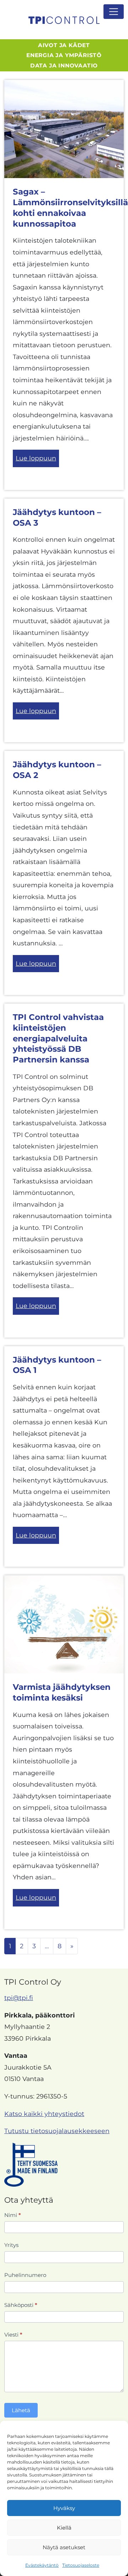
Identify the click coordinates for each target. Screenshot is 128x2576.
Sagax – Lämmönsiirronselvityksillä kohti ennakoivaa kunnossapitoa (70, 208)
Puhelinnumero (25, 2275)
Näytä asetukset (64, 2547)
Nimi (13, 2215)
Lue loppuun (36, 458)
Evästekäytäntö (42, 2565)
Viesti (13, 2335)
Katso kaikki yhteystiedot (44, 2114)
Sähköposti (21, 2305)
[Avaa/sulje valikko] (114, 12)
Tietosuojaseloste (81, 2565)
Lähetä (21, 2410)
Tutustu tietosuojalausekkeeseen (57, 2131)
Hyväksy (64, 2508)
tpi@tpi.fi (19, 1998)
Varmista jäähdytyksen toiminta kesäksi (62, 1692)
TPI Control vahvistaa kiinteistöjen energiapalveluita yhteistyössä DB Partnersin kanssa (58, 1038)
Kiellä (64, 2528)
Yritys (11, 2245)
